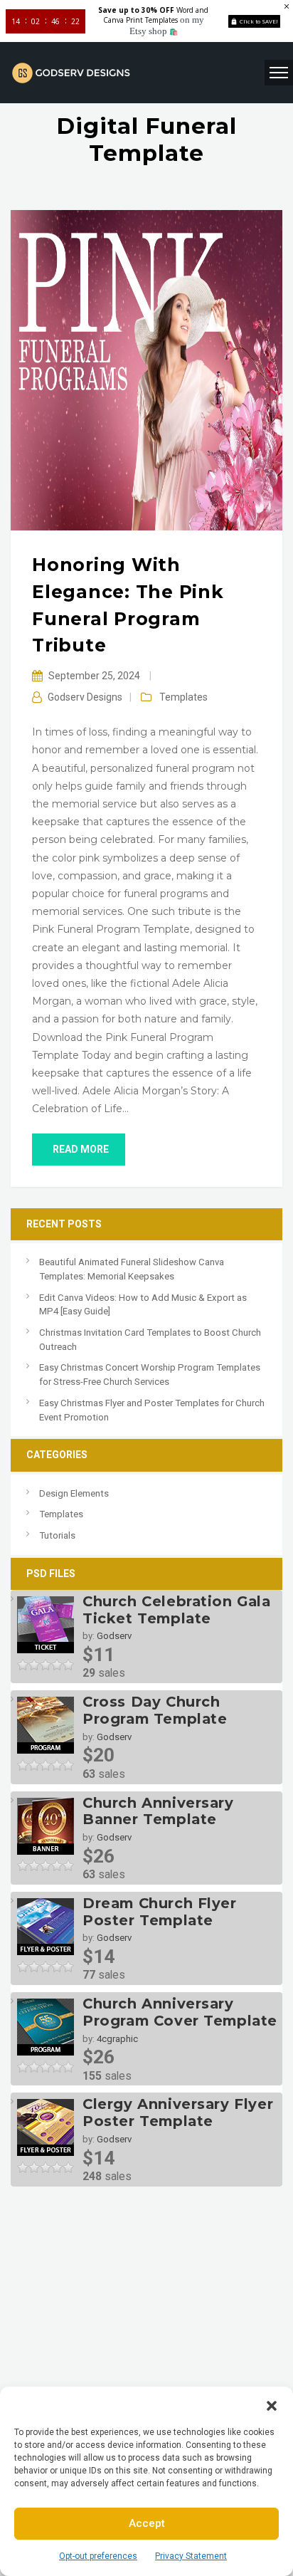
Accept (147, 2523)
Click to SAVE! (259, 21)
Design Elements (74, 1493)
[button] (272, 2404)
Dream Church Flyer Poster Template (160, 1912)
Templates (183, 697)
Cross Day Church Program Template (155, 1710)
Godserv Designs (85, 697)
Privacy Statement (191, 2556)
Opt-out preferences (98, 2556)
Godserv (114, 1636)
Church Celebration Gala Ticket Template (177, 1610)
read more (81, 1149)
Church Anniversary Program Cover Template (180, 2012)
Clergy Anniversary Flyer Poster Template (178, 2112)
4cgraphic (117, 2039)
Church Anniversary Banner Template (158, 1811)
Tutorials (57, 1535)
